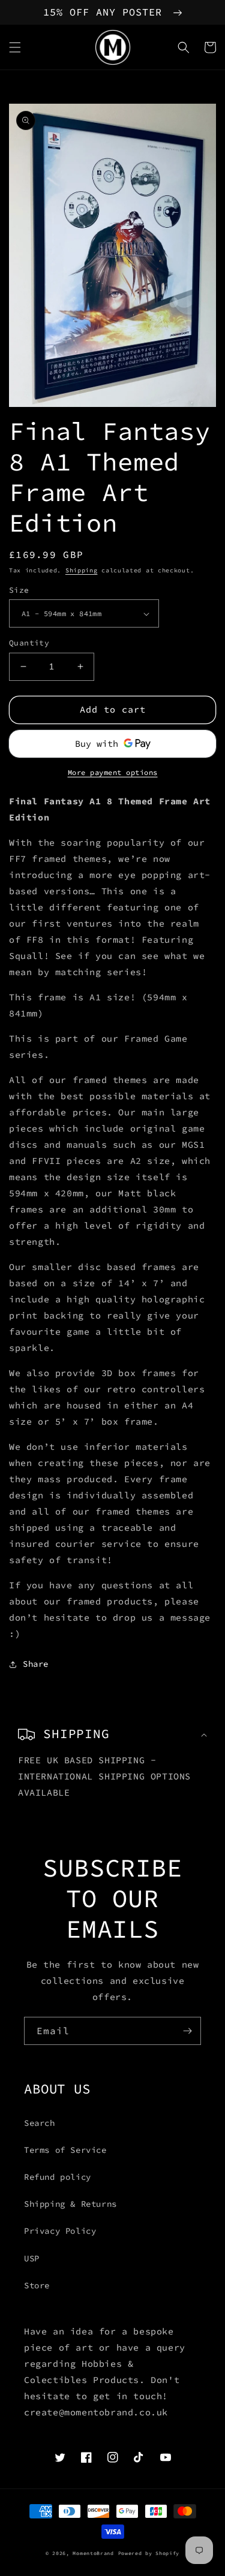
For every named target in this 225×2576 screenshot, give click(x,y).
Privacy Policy (60, 2231)
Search (40, 2123)
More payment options (113, 772)
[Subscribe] (187, 2031)
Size (19, 590)
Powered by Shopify (149, 2553)
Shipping (82, 570)
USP (32, 2258)
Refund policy (58, 2177)
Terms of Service (65, 2150)
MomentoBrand (93, 2553)
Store (37, 2285)
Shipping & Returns (70, 2204)
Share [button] (36, 1664)
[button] (15, 47)
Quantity (29, 643)
